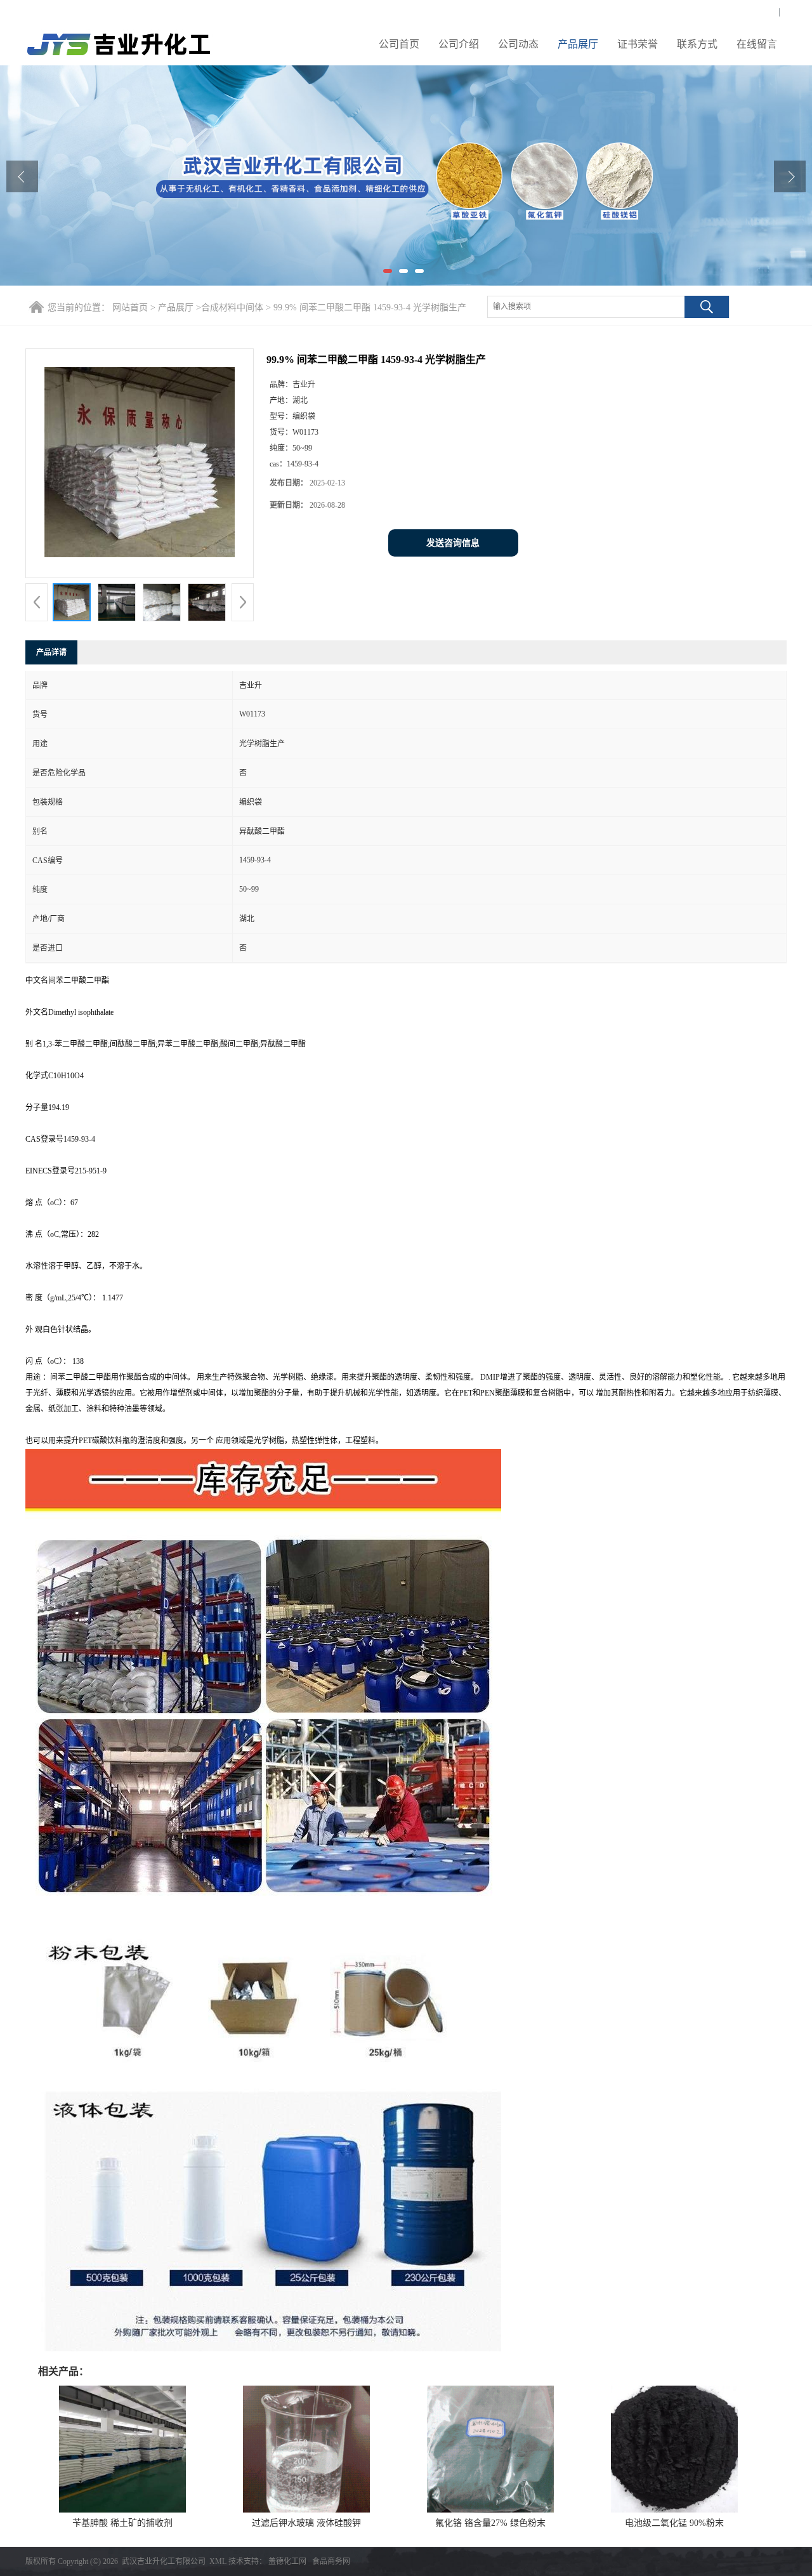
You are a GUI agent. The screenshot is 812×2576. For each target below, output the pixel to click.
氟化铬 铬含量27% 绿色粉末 (490, 2523)
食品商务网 (331, 2561)
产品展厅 (578, 44)
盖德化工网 (287, 2561)
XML (218, 2561)
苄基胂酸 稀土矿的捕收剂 (122, 2523)
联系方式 (697, 44)
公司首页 (399, 44)
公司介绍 (459, 44)
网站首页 (130, 307)
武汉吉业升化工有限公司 (164, 2561)
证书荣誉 (638, 44)
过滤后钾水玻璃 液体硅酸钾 (306, 2523)
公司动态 (518, 44)
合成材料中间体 (232, 307)
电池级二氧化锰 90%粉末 (674, 2523)
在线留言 (757, 44)
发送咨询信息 (453, 543)
